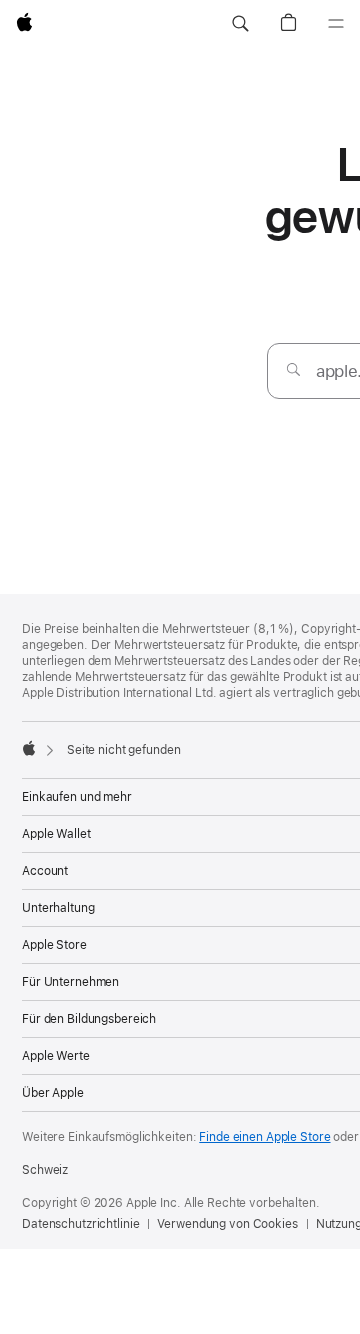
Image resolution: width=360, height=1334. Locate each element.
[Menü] (336, 24)
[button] (240, 24)
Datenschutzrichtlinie (80, 1224)
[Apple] (29, 748)
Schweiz (45, 1170)
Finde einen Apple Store (264, 1137)
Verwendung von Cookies (227, 1224)
